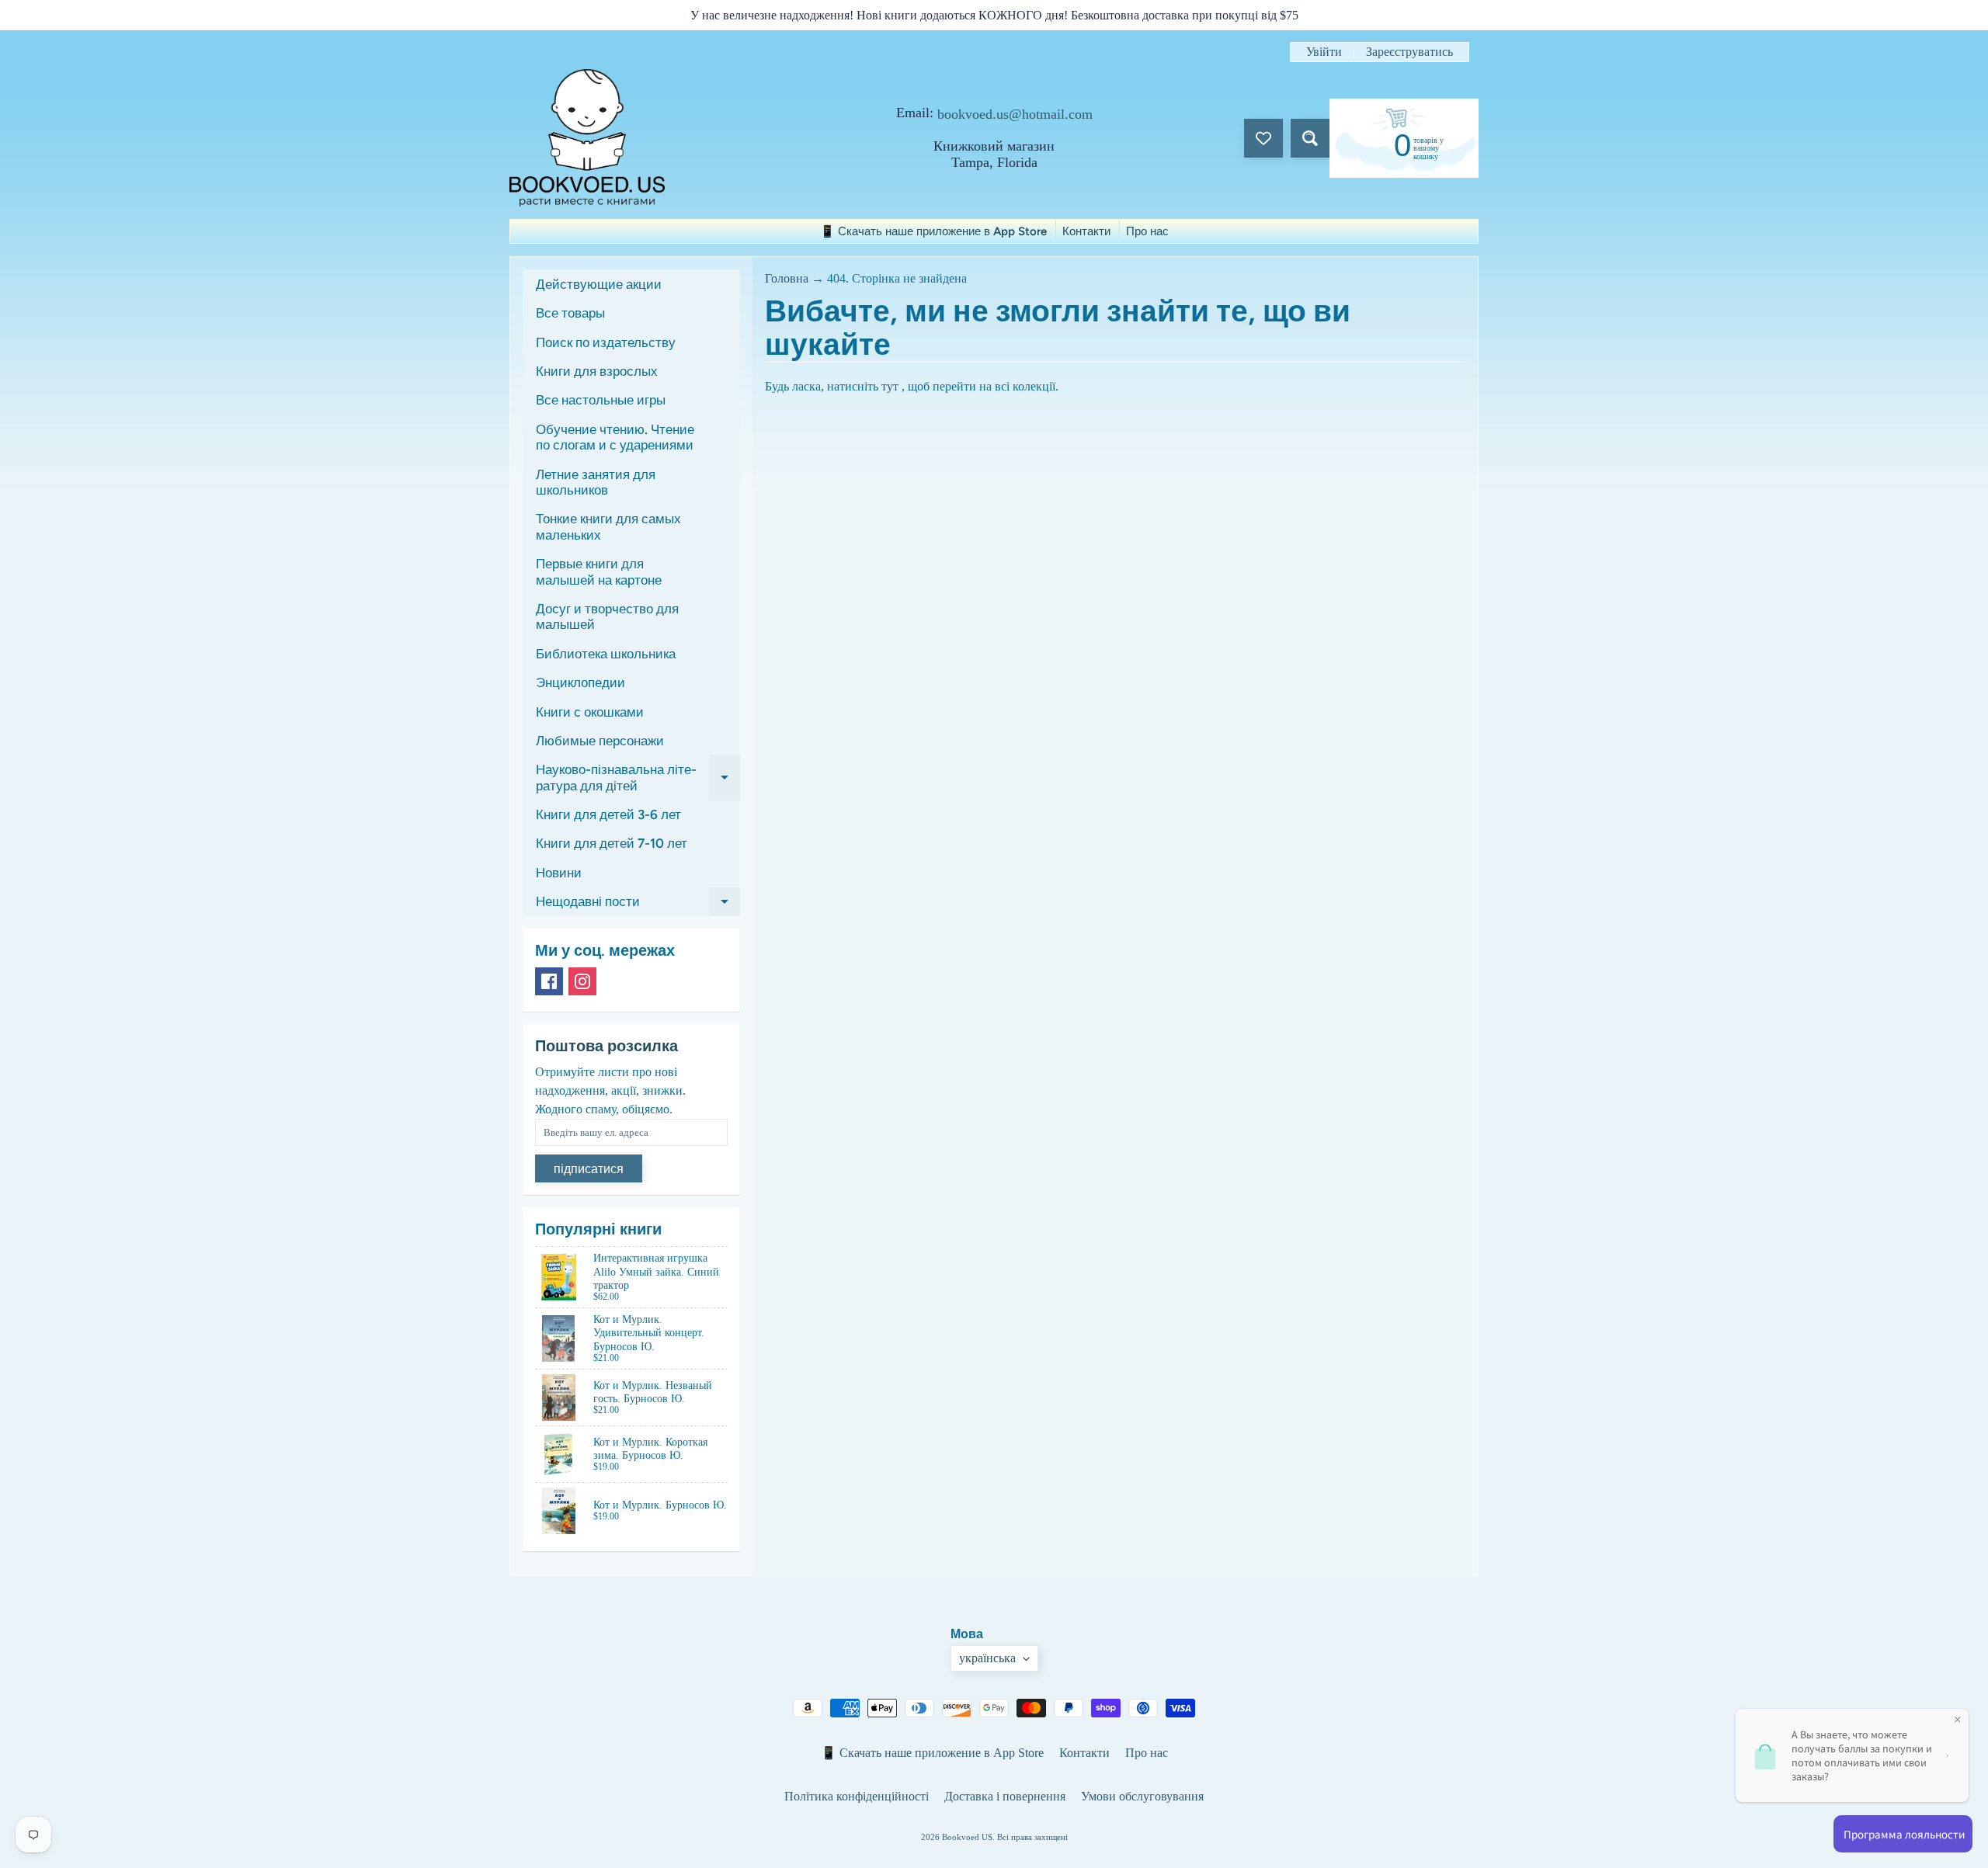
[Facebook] (549, 981)
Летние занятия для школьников (596, 482)
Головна (787, 278)
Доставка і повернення (1005, 1796)
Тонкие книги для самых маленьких (608, 526)
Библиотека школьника (606, 654)
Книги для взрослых (597, 371)
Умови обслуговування (1142, 1796)
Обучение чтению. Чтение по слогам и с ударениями (615, 437)
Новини (559, 873)
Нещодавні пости (638, 905)
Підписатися (589, 1169)
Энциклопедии (580, 682)
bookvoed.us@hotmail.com (1015, 114)
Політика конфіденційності (857, 1796)
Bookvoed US (967, 1837)
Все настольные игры (601, 400)
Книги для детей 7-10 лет (612, 843)
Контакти (1086, 231)
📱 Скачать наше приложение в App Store (933, 231)
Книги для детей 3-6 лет (608, 814)
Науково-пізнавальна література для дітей (638, 778)
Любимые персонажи (600, 741)
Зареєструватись (1409, 52)
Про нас (1147, 231)
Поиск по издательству (606, 342)
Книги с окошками (590, 712)
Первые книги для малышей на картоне (599, 571)
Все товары (570, 313)
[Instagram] (582, 981)
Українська (987, 1658)
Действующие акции (599, 284)
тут (890, 386)
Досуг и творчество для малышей (607, 616)
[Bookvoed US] (587, 138)
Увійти (1324, 52)
